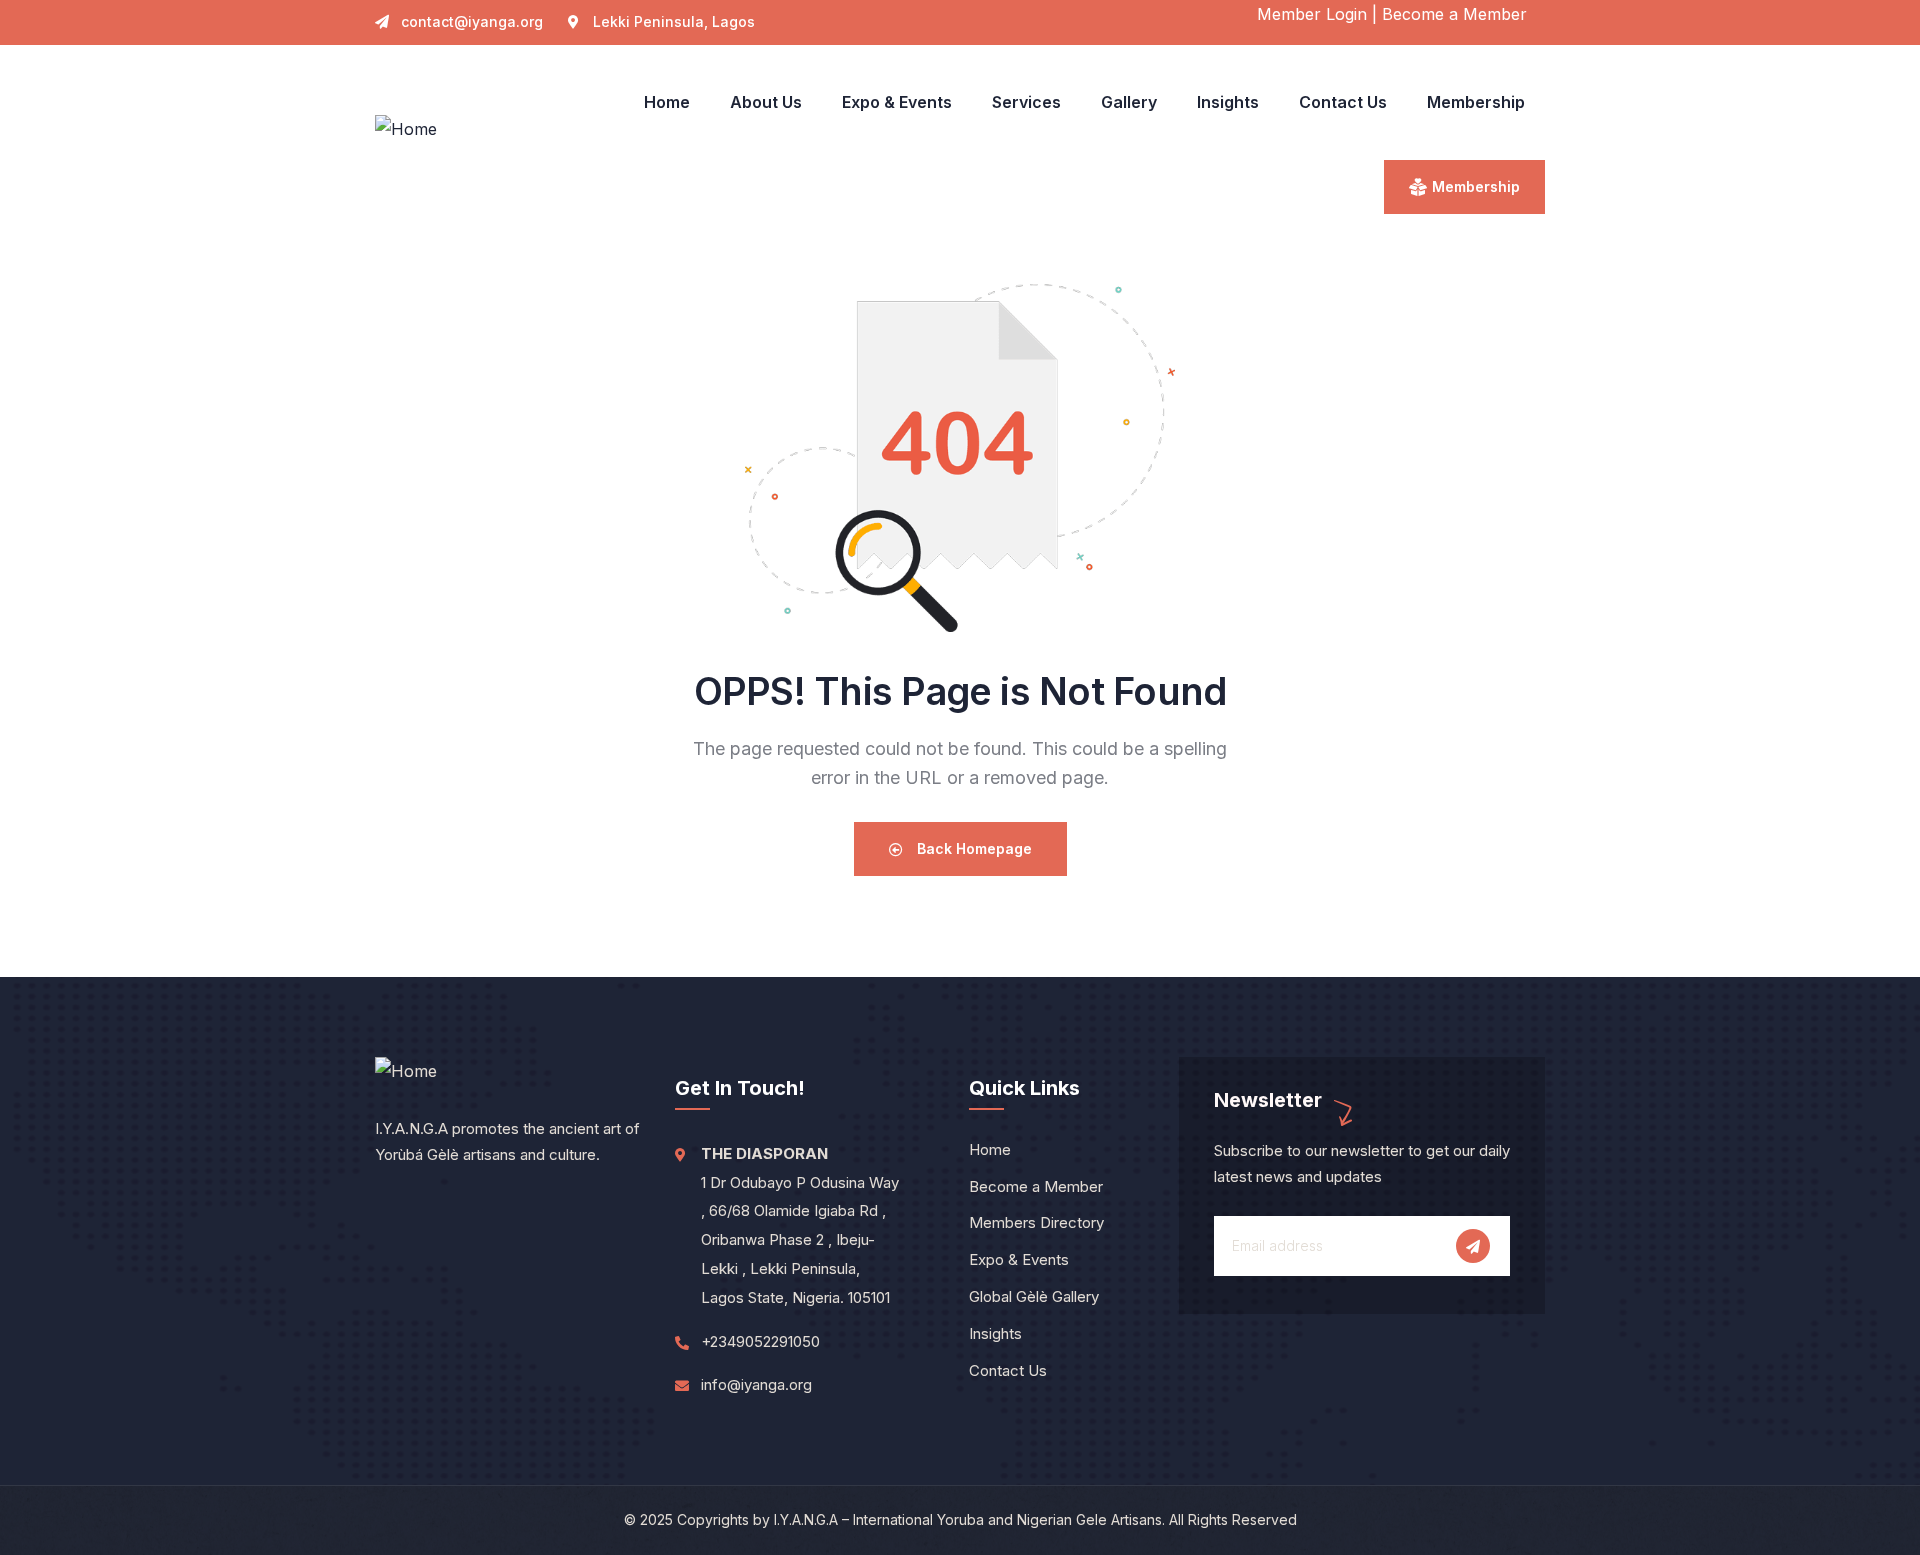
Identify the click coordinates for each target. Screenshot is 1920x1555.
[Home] (406, 129)
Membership (1476, 186)
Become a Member (1454, 14)
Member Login (1312, 14)
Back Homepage (972, 848)
